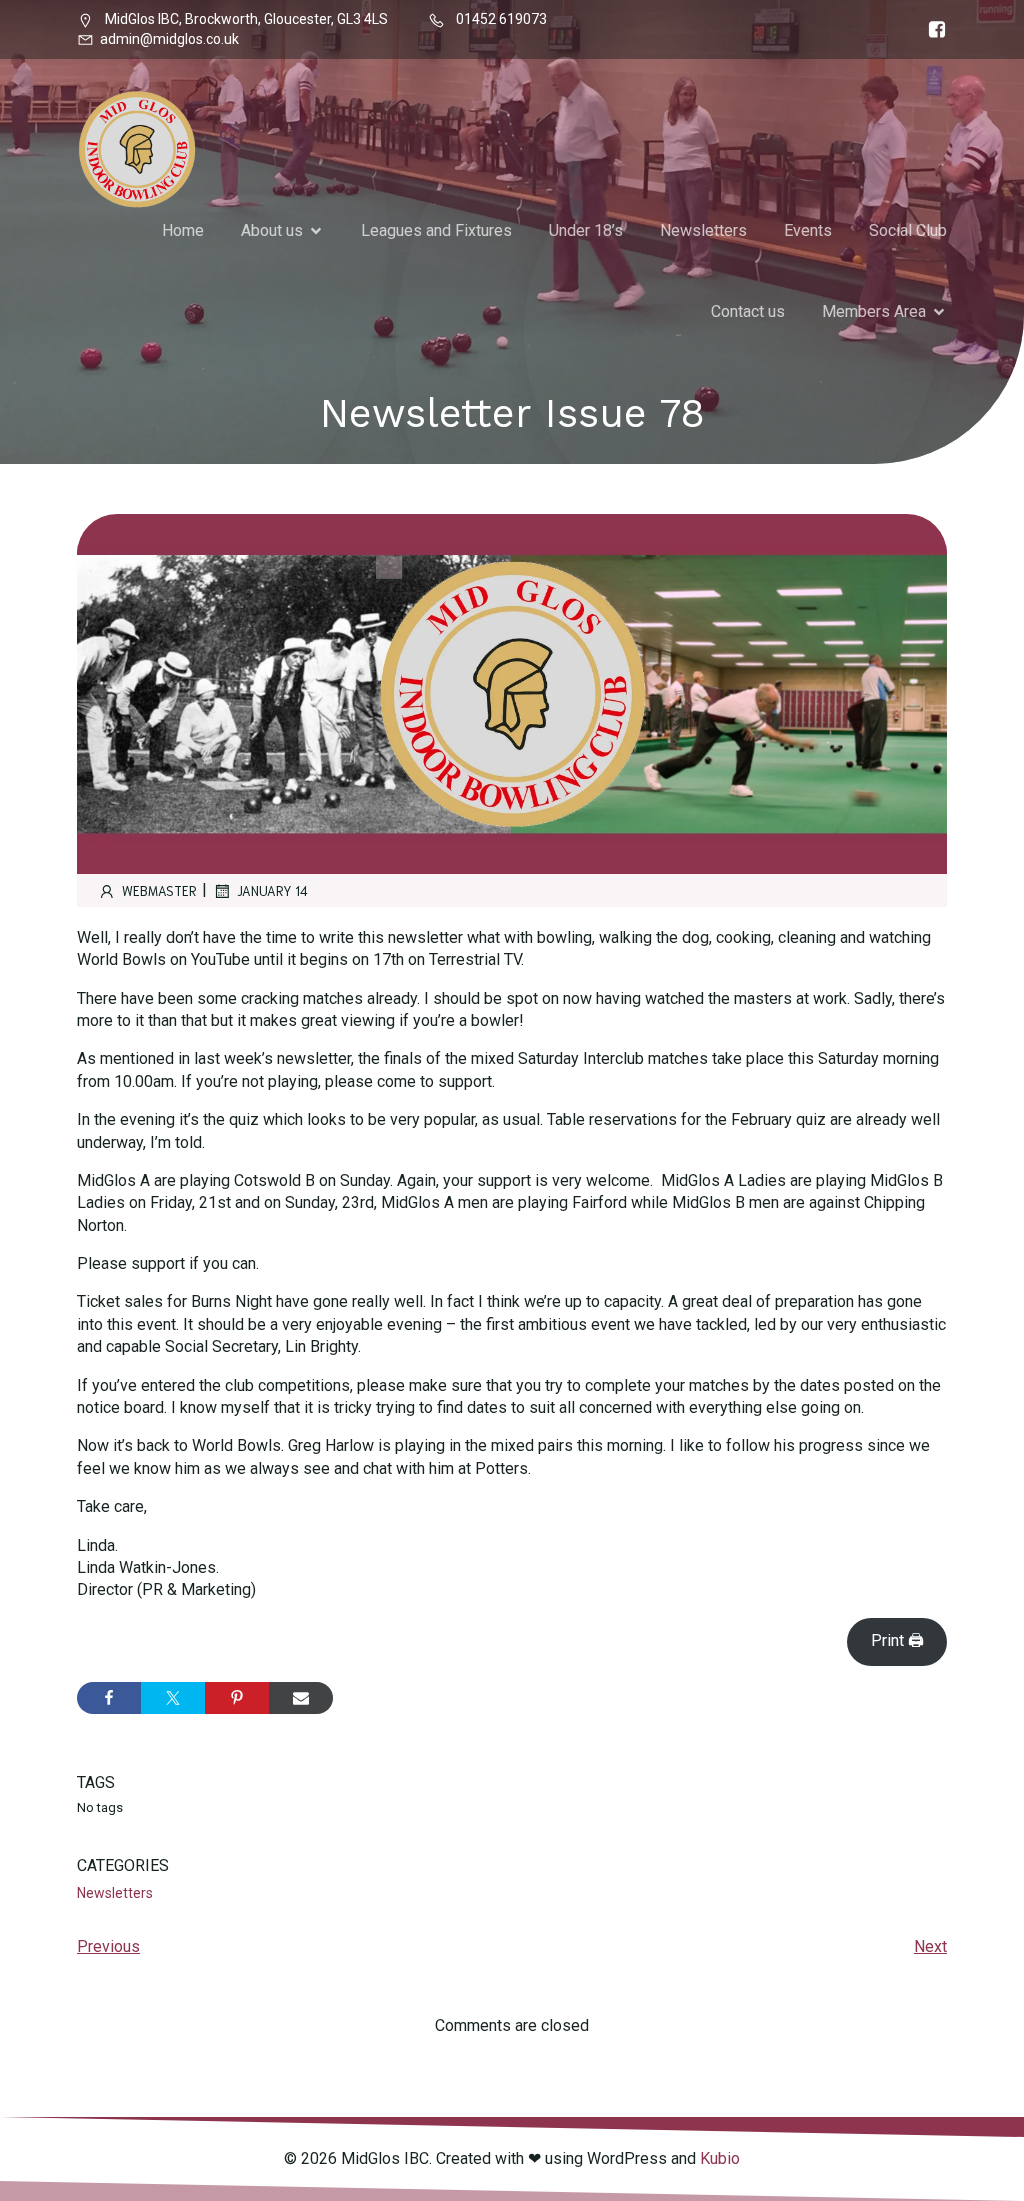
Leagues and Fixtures (436, 230)
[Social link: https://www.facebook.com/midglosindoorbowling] (932, 30)
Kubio (720, 2158)
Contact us (748, 311)
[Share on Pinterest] (237, 1698)
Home (183, 230)
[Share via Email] (301, 1698)
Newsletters (703, 230)
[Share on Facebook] (109, 1698)
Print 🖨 (897, 1640)
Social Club (908, 230)
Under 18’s (586, 230)
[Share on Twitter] (173, 1698)
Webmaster (159, 890)
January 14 (272, 890)
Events (808, 230)
